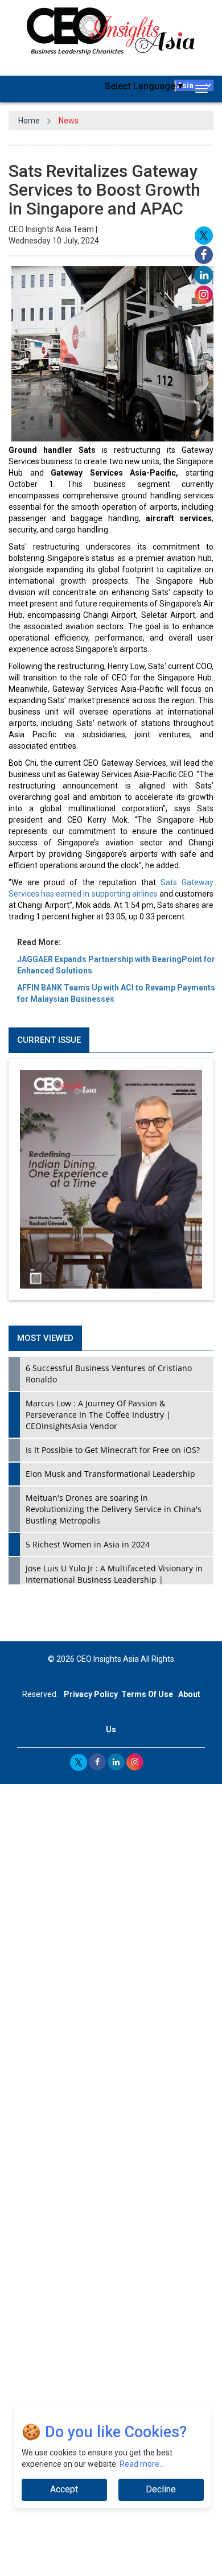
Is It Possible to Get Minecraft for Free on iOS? (113, 1450)
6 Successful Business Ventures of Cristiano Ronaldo (109, 1374)
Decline (161, 2489)
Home (29, 121)
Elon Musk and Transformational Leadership (110, 1474)
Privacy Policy (91, 1694)
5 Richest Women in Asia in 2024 (88, 1544)
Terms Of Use (147, 1694)
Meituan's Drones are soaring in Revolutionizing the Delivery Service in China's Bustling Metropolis (114, 1509)
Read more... (142, 2464)
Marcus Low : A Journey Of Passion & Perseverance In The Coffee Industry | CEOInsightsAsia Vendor (98, 1415)
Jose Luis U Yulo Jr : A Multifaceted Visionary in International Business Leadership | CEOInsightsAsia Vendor (114, 1580)
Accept (64, 2489)
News (69, 121)
